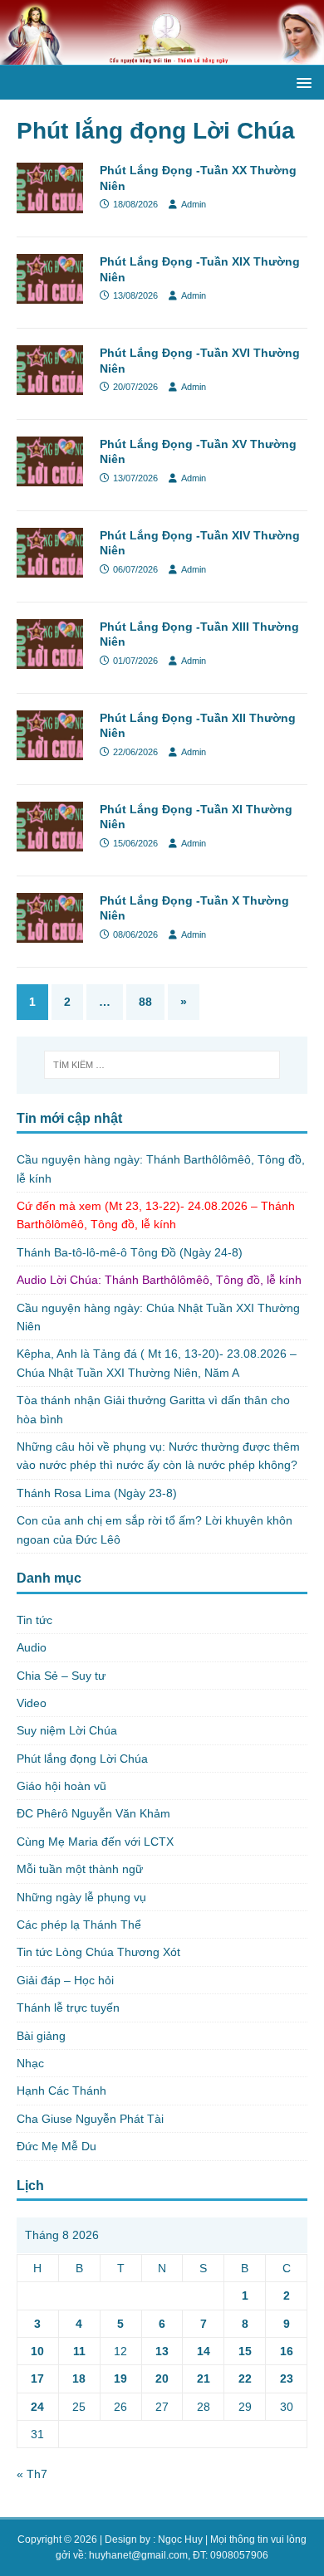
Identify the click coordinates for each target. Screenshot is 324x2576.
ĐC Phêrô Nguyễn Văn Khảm (93, 1813)
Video (32, 1703)
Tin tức (34, 1620)
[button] (301, 82)
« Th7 (32, 2474)
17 (37, 2378)
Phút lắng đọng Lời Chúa (82, 1759)
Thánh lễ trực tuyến (68, 2008)
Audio (32, 1647)
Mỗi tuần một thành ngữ (80, 1869)
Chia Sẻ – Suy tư (61, 1676)
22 (245, 2378)
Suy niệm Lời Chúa (67, 1730)
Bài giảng (41, 2036)
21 (204, 2378)
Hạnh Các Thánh (61, 2091)
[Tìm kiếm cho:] (162, 1065)
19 (120, 2378)
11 (79, 2351)
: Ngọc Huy (178, 2539)
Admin (194, 204)
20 (162, 2378)
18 (79, 2378)
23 (287, 2378)
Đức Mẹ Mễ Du (56, 2146)
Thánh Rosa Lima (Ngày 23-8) (97, 1493)
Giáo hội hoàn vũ (61, 1786)
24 (37, 2407)
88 (145, 1002)
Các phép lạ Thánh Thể (79, 1925)
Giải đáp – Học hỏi (65, 1980)
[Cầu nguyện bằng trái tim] (162, 56)
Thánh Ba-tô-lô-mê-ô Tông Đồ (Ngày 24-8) (130, 1252)
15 (245, 2351)
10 (37, 2351)
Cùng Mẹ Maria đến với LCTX (95, 1842)
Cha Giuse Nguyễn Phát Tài (90, 2119)
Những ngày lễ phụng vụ (81, 1897)
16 (287, 2351)
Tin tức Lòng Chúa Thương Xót (98, 1952)
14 (204, 2351)
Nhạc (30, 2063)
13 (162, 2351)
